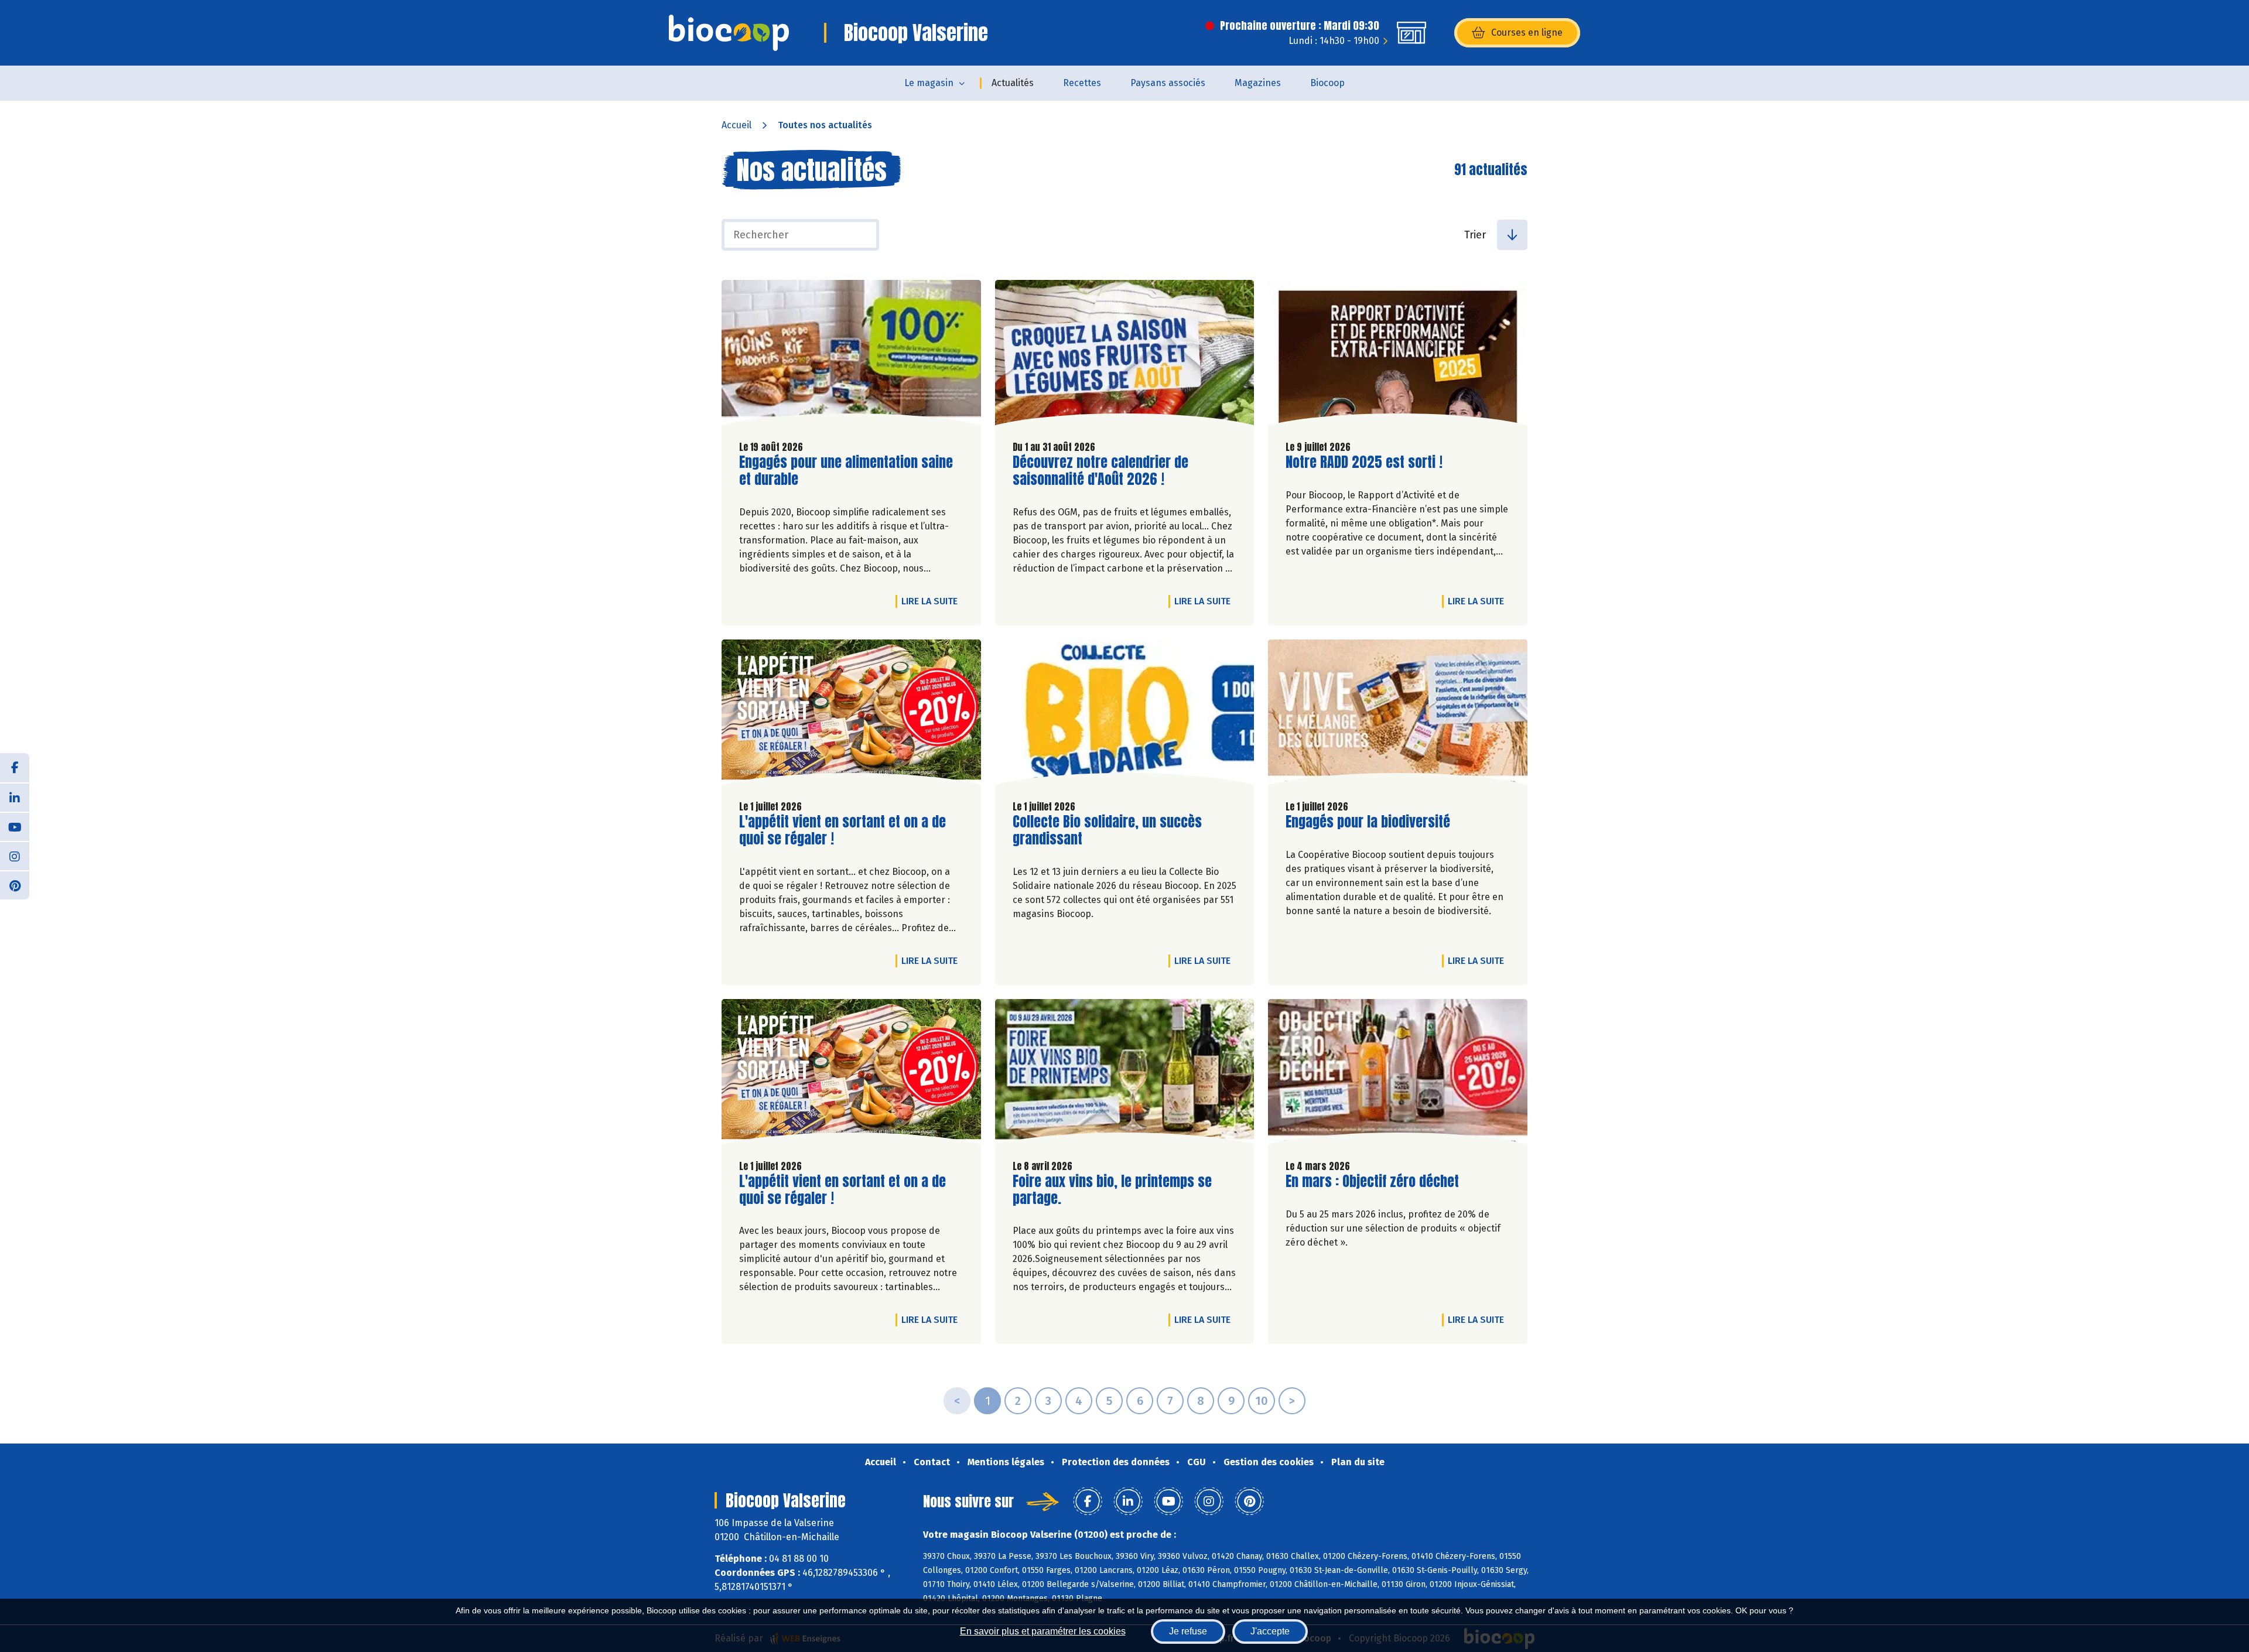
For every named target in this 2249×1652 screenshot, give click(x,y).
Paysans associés (1168, 83)
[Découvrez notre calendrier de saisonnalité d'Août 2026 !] (1125, 355)
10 (1262, 1401)
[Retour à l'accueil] (729, 33)
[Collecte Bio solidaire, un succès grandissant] (1125, 715)
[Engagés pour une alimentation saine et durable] (851, 355)
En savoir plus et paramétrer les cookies (1043, 1631)
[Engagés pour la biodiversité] (1398, 715)
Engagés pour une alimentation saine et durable (846, 471)
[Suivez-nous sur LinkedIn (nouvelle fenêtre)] (15, 797)
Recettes (1082, 83)
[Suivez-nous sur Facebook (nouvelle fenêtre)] (15, 768)
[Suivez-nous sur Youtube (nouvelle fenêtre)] (15, 826)
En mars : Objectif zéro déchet (1372, 1181)
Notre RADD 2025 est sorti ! (1364, 462)
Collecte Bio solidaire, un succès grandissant (1107, 830)
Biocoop (1327, 83)
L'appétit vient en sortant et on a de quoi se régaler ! (842, 830)
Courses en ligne (1527, 33)
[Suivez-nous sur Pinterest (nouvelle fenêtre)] (15, 885)
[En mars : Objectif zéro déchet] (1398, 1075)
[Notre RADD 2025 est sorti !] (1398, 355)
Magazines (1258, 83)
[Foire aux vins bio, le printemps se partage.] (1125, 1075)
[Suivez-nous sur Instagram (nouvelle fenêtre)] (15, 856)
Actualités (1013, 83)
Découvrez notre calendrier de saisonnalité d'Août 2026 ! (1100, 471)
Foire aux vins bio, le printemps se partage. (1112, 1190)
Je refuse (1188, 1631)
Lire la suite (932, 601)
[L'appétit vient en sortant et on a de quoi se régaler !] (851, 715)
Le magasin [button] (929, 83)
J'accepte (1270, 1631)
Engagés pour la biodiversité (1368, 822)
